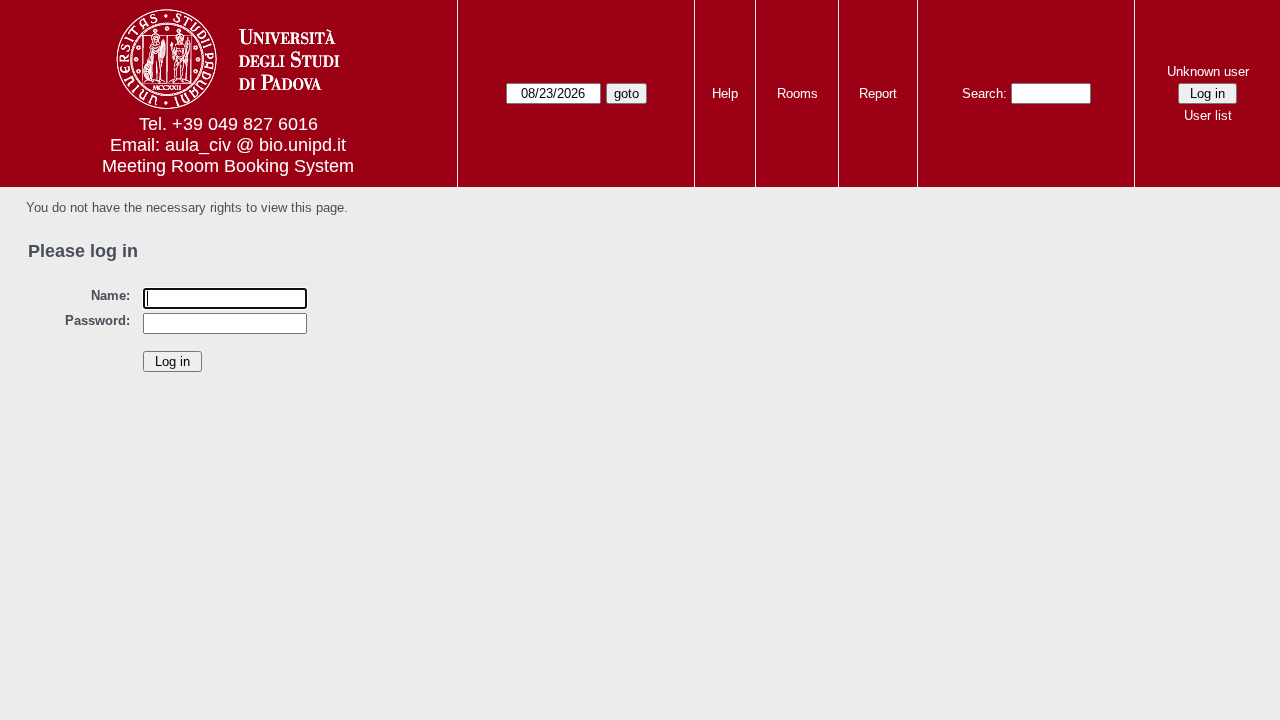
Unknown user (1208, 71)
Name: (110, 295)
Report (878, 93)
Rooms (797, 93)
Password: (97, 320)
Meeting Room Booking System (228, 166)
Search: (984, 93)
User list (1208, 115)
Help (725, 93)
